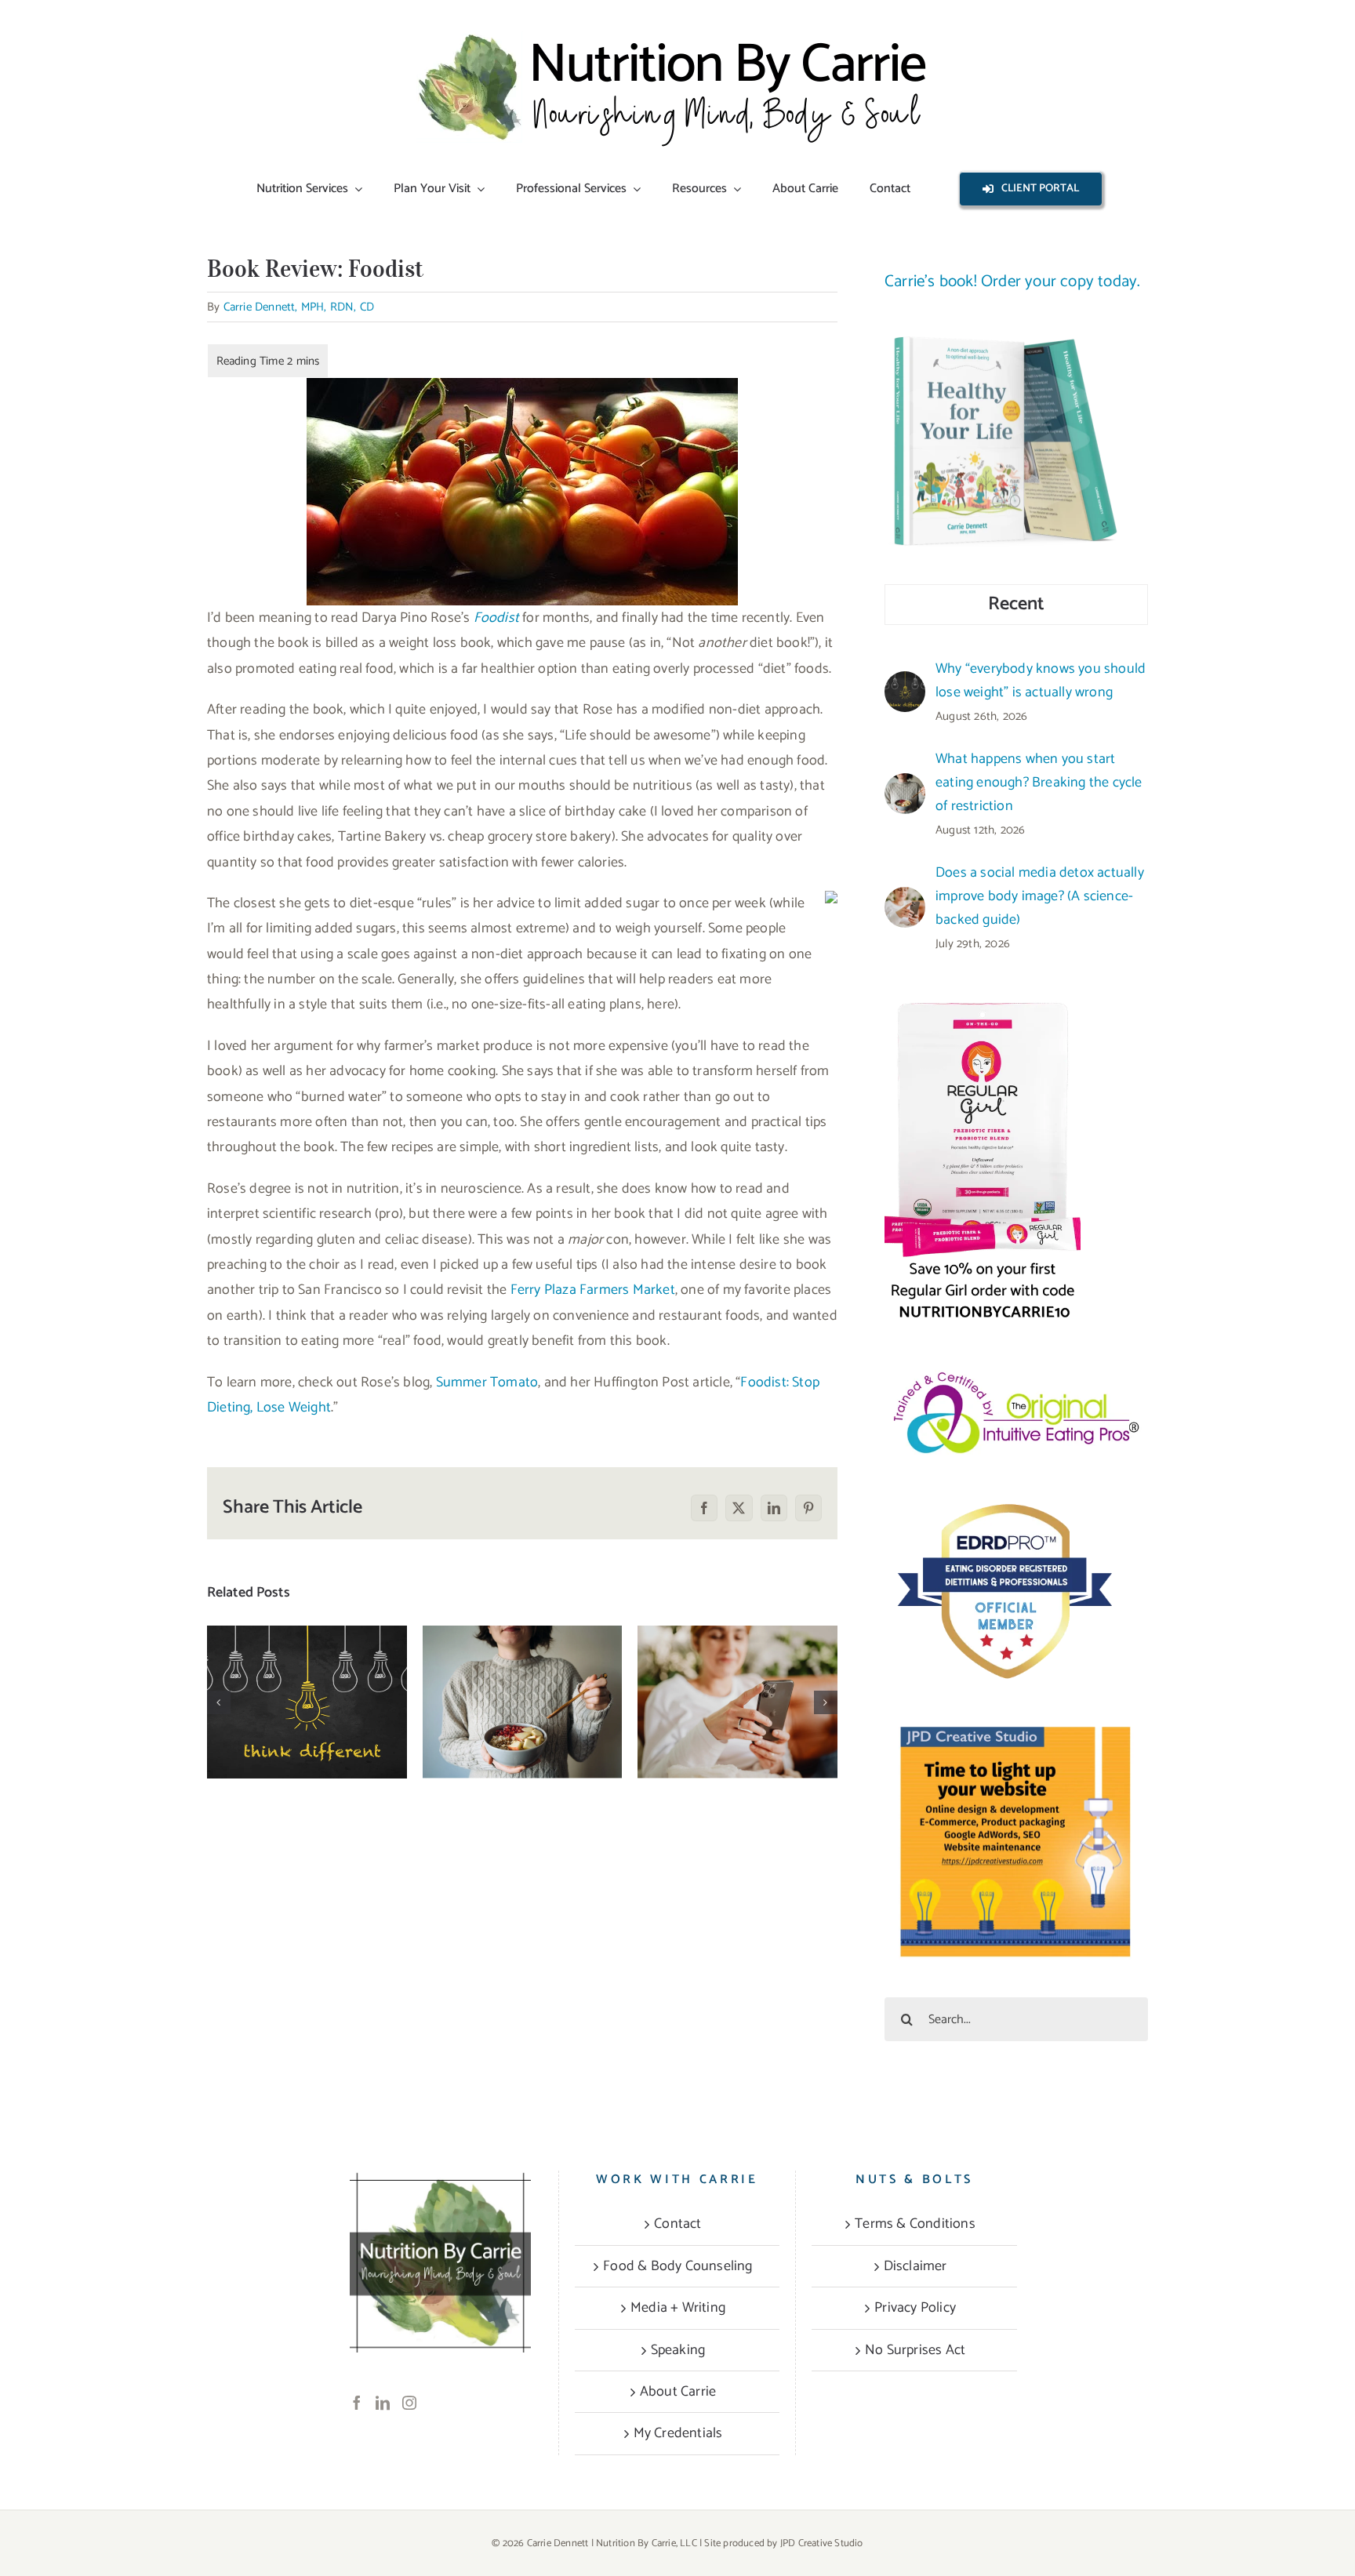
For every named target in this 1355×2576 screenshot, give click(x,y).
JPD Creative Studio (822, 2543)
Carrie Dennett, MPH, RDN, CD (299, 307)
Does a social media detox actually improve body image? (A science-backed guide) (737, 1654)
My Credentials (678, 2433)
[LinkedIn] (383, 2403)
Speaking (678, 2350)
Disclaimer (915, 2266)
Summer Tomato (487, 1382)
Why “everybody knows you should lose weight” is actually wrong (307, 1663)
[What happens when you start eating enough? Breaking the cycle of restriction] (523, 1702)
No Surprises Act (915, 2350)
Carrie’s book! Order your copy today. (1012, 282)
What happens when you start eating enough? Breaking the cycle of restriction (523, 1654)
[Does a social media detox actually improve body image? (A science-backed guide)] (737, 1702)
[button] (219, 1702)
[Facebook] (357, 2403)
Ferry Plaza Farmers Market (593, 1290)
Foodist (496, 618)
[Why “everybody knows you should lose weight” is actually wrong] (307, 1702)
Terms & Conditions (915, 2224)
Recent (1016, 604)
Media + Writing (678, 2308)
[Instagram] (409, 2403)
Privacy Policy (915, 2308)
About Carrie (678, 2392)
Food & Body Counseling (677, 2266)
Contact (677, 2224)
